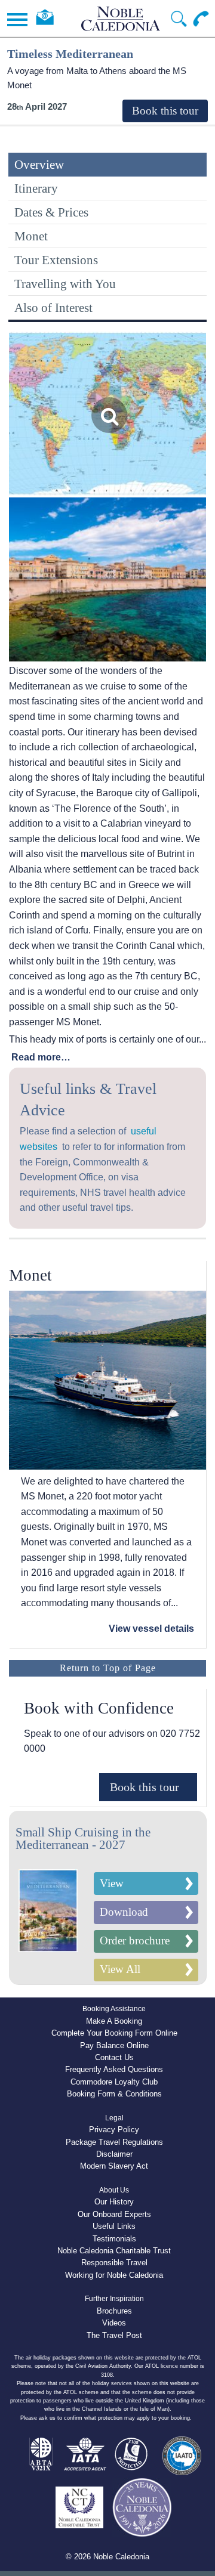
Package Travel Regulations (114, 2142)
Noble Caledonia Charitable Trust (114, 2251)
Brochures (114, 2311)
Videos (114, 2323)
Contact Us (114, 2057)
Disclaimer (114, 2154)
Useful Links (114, 2226)
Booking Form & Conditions (114, 2094)
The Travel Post (114, 2335)
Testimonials (114, 2239)
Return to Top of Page (108, 1668)
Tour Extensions (56, 260)
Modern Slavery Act (114, 2166)
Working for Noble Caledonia (114, 2275)
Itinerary (36, 188)
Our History (114, 2202)
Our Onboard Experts (114, 2214)
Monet (31, 236)
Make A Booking (114, 2021)
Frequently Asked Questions (114, 2069)
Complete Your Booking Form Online (114, 2033)
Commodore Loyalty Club (114, 2082)
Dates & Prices (51, 212)
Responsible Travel (114, 2263)
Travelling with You (65, 284)
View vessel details (151, 1629)
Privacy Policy (114, 2130)
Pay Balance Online (114, 2045)
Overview (39, 164)
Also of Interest (53, 307)
